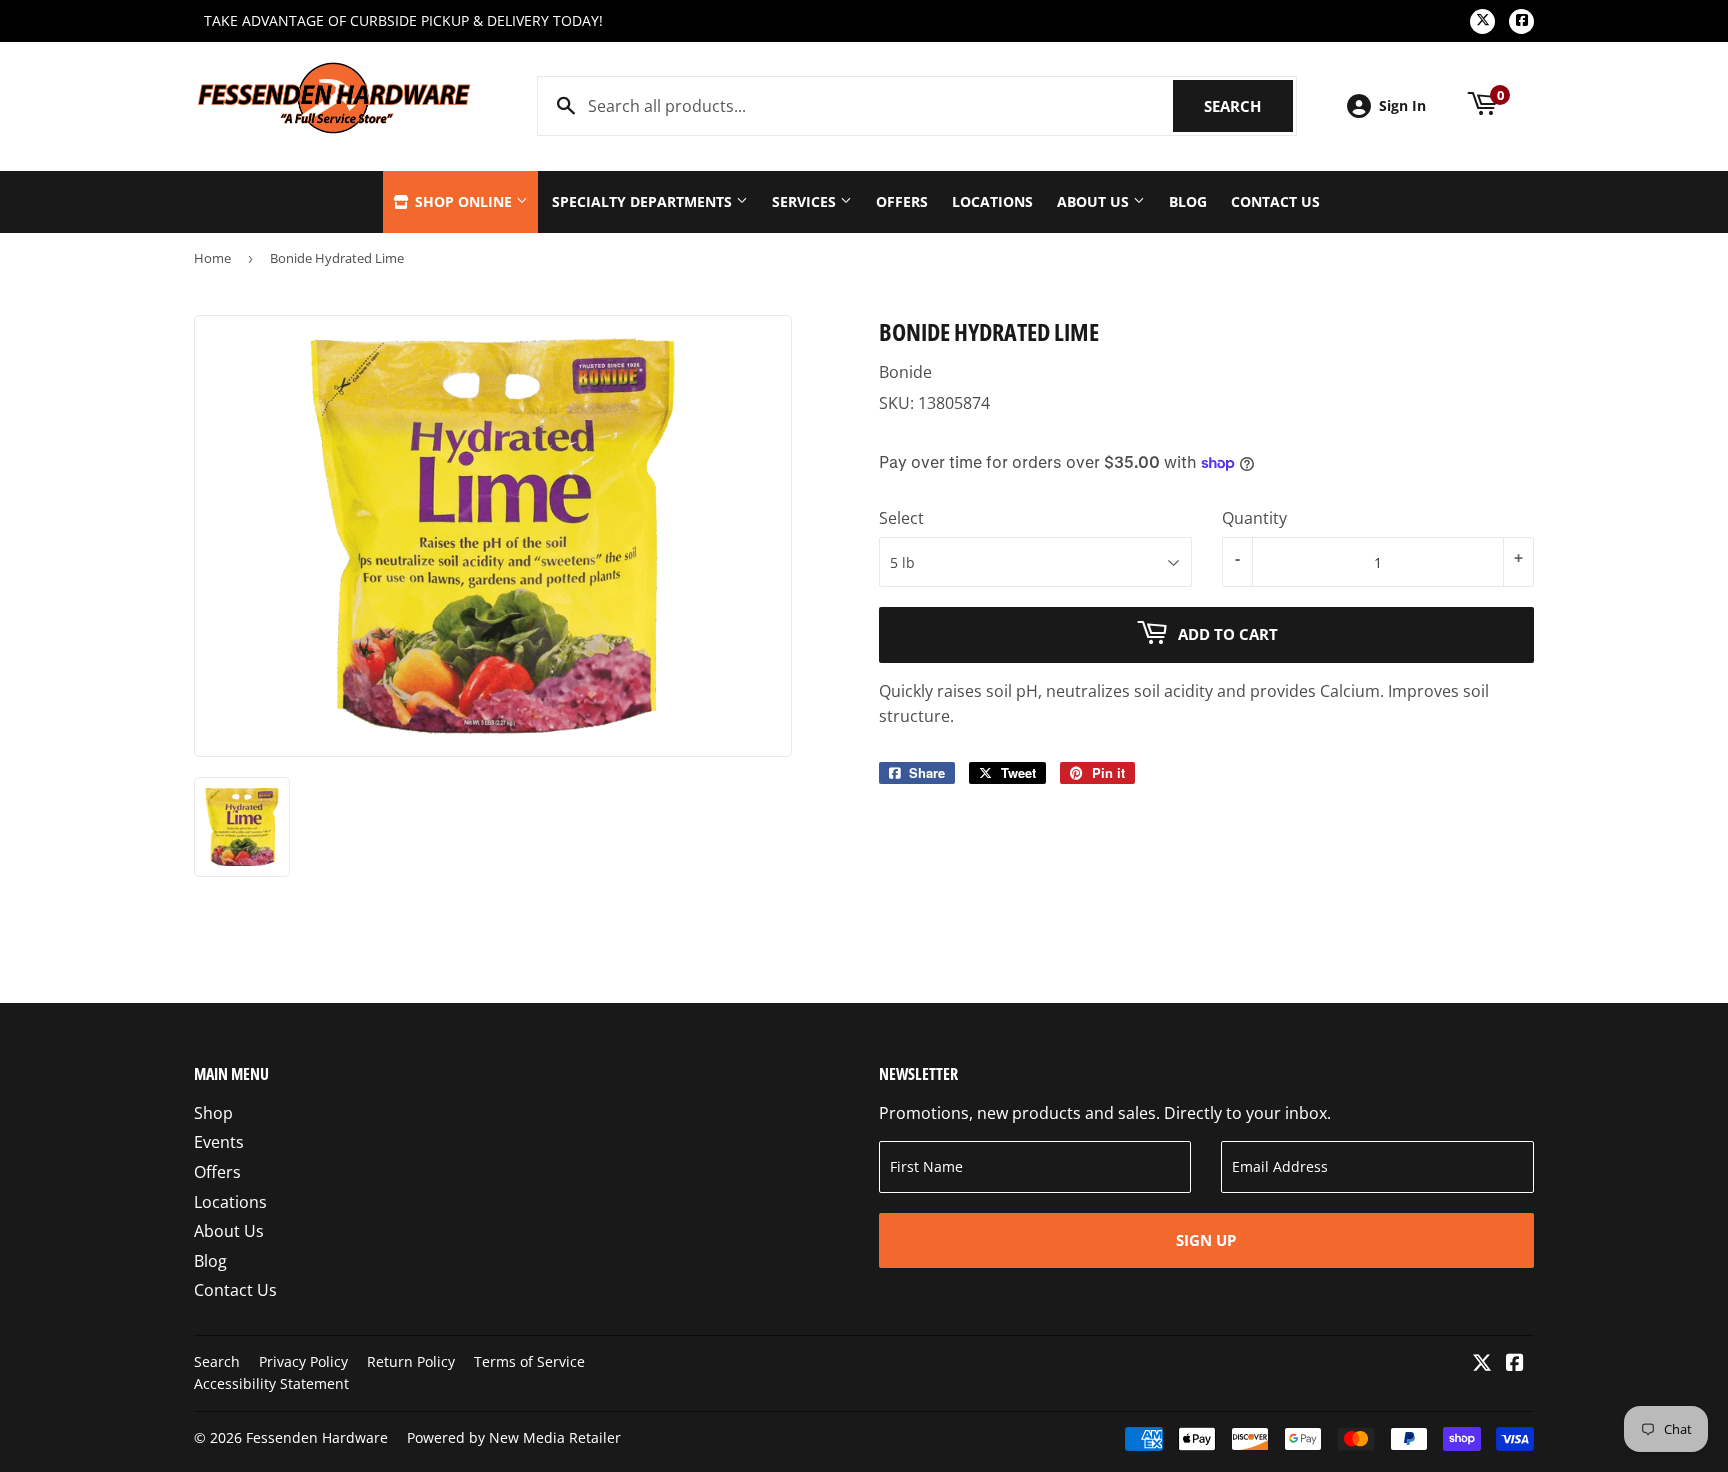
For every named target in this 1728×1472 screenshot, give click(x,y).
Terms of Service (529, 1361)
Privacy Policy (303, 1361)
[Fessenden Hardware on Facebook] (1515, 1364)
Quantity (1254, 518)
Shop (213, 1113)
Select (901, 518)
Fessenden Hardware (317, 1437)
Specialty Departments (644, 201)
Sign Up (1206, 1240)
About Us (1095, 201)
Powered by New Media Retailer (514, 1437)
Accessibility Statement (271, 1383)
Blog (1188, 201)
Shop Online (463, 201)
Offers (902, 201)
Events (219, 1142)
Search (1248, 106)
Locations (992, 201)
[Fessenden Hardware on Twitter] (1482, 1364)
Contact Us (1275, 201)
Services (806, 201)
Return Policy (411, 1361)
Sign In (1402, 105)
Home (212, 258)
